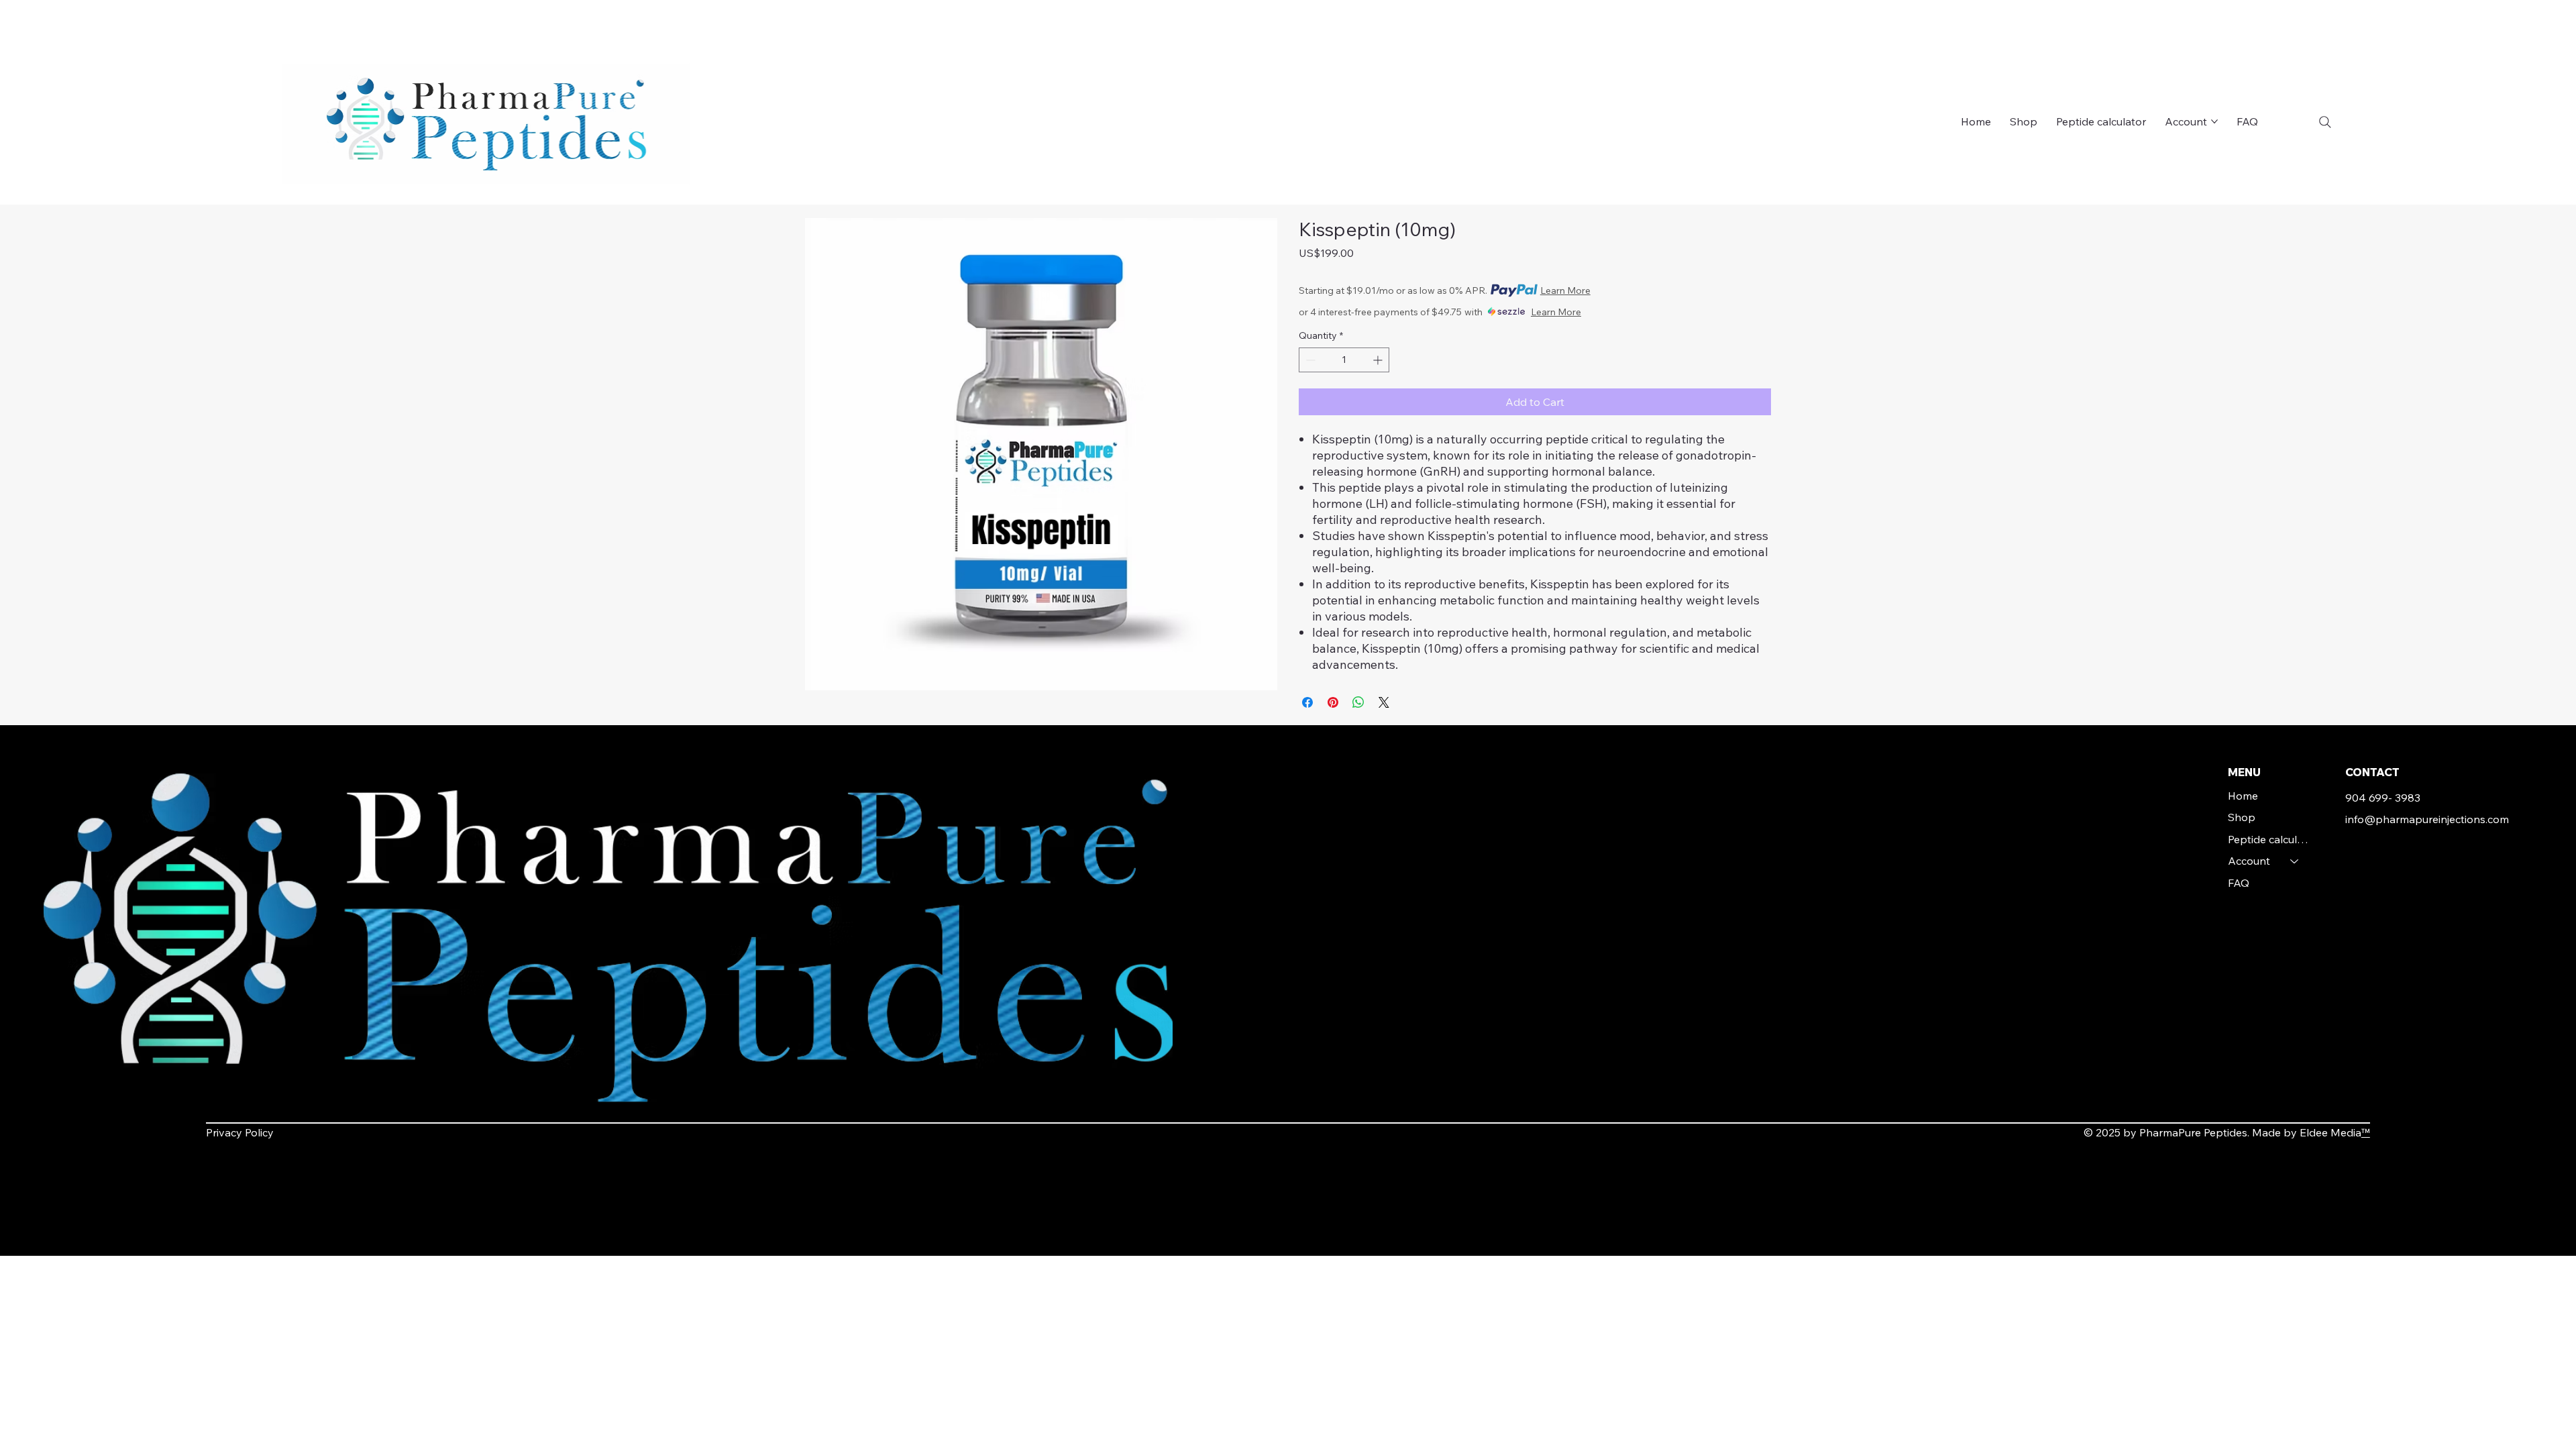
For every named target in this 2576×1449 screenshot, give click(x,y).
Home (2243, 796)
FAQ (2239, 883)
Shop (2242, 817)
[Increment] (1379, 360)
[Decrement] (1309, 360)
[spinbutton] (1344, 360)
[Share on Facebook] (1307, 702)
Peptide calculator (2270, 839)
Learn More (1565, 290)
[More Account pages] (2214, 121)
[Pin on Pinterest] (1333, 702)
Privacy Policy (240, 1132)
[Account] (2295, 861)
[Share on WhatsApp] (1358, 702)
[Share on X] (1384, 702)
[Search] (2325, 122)
